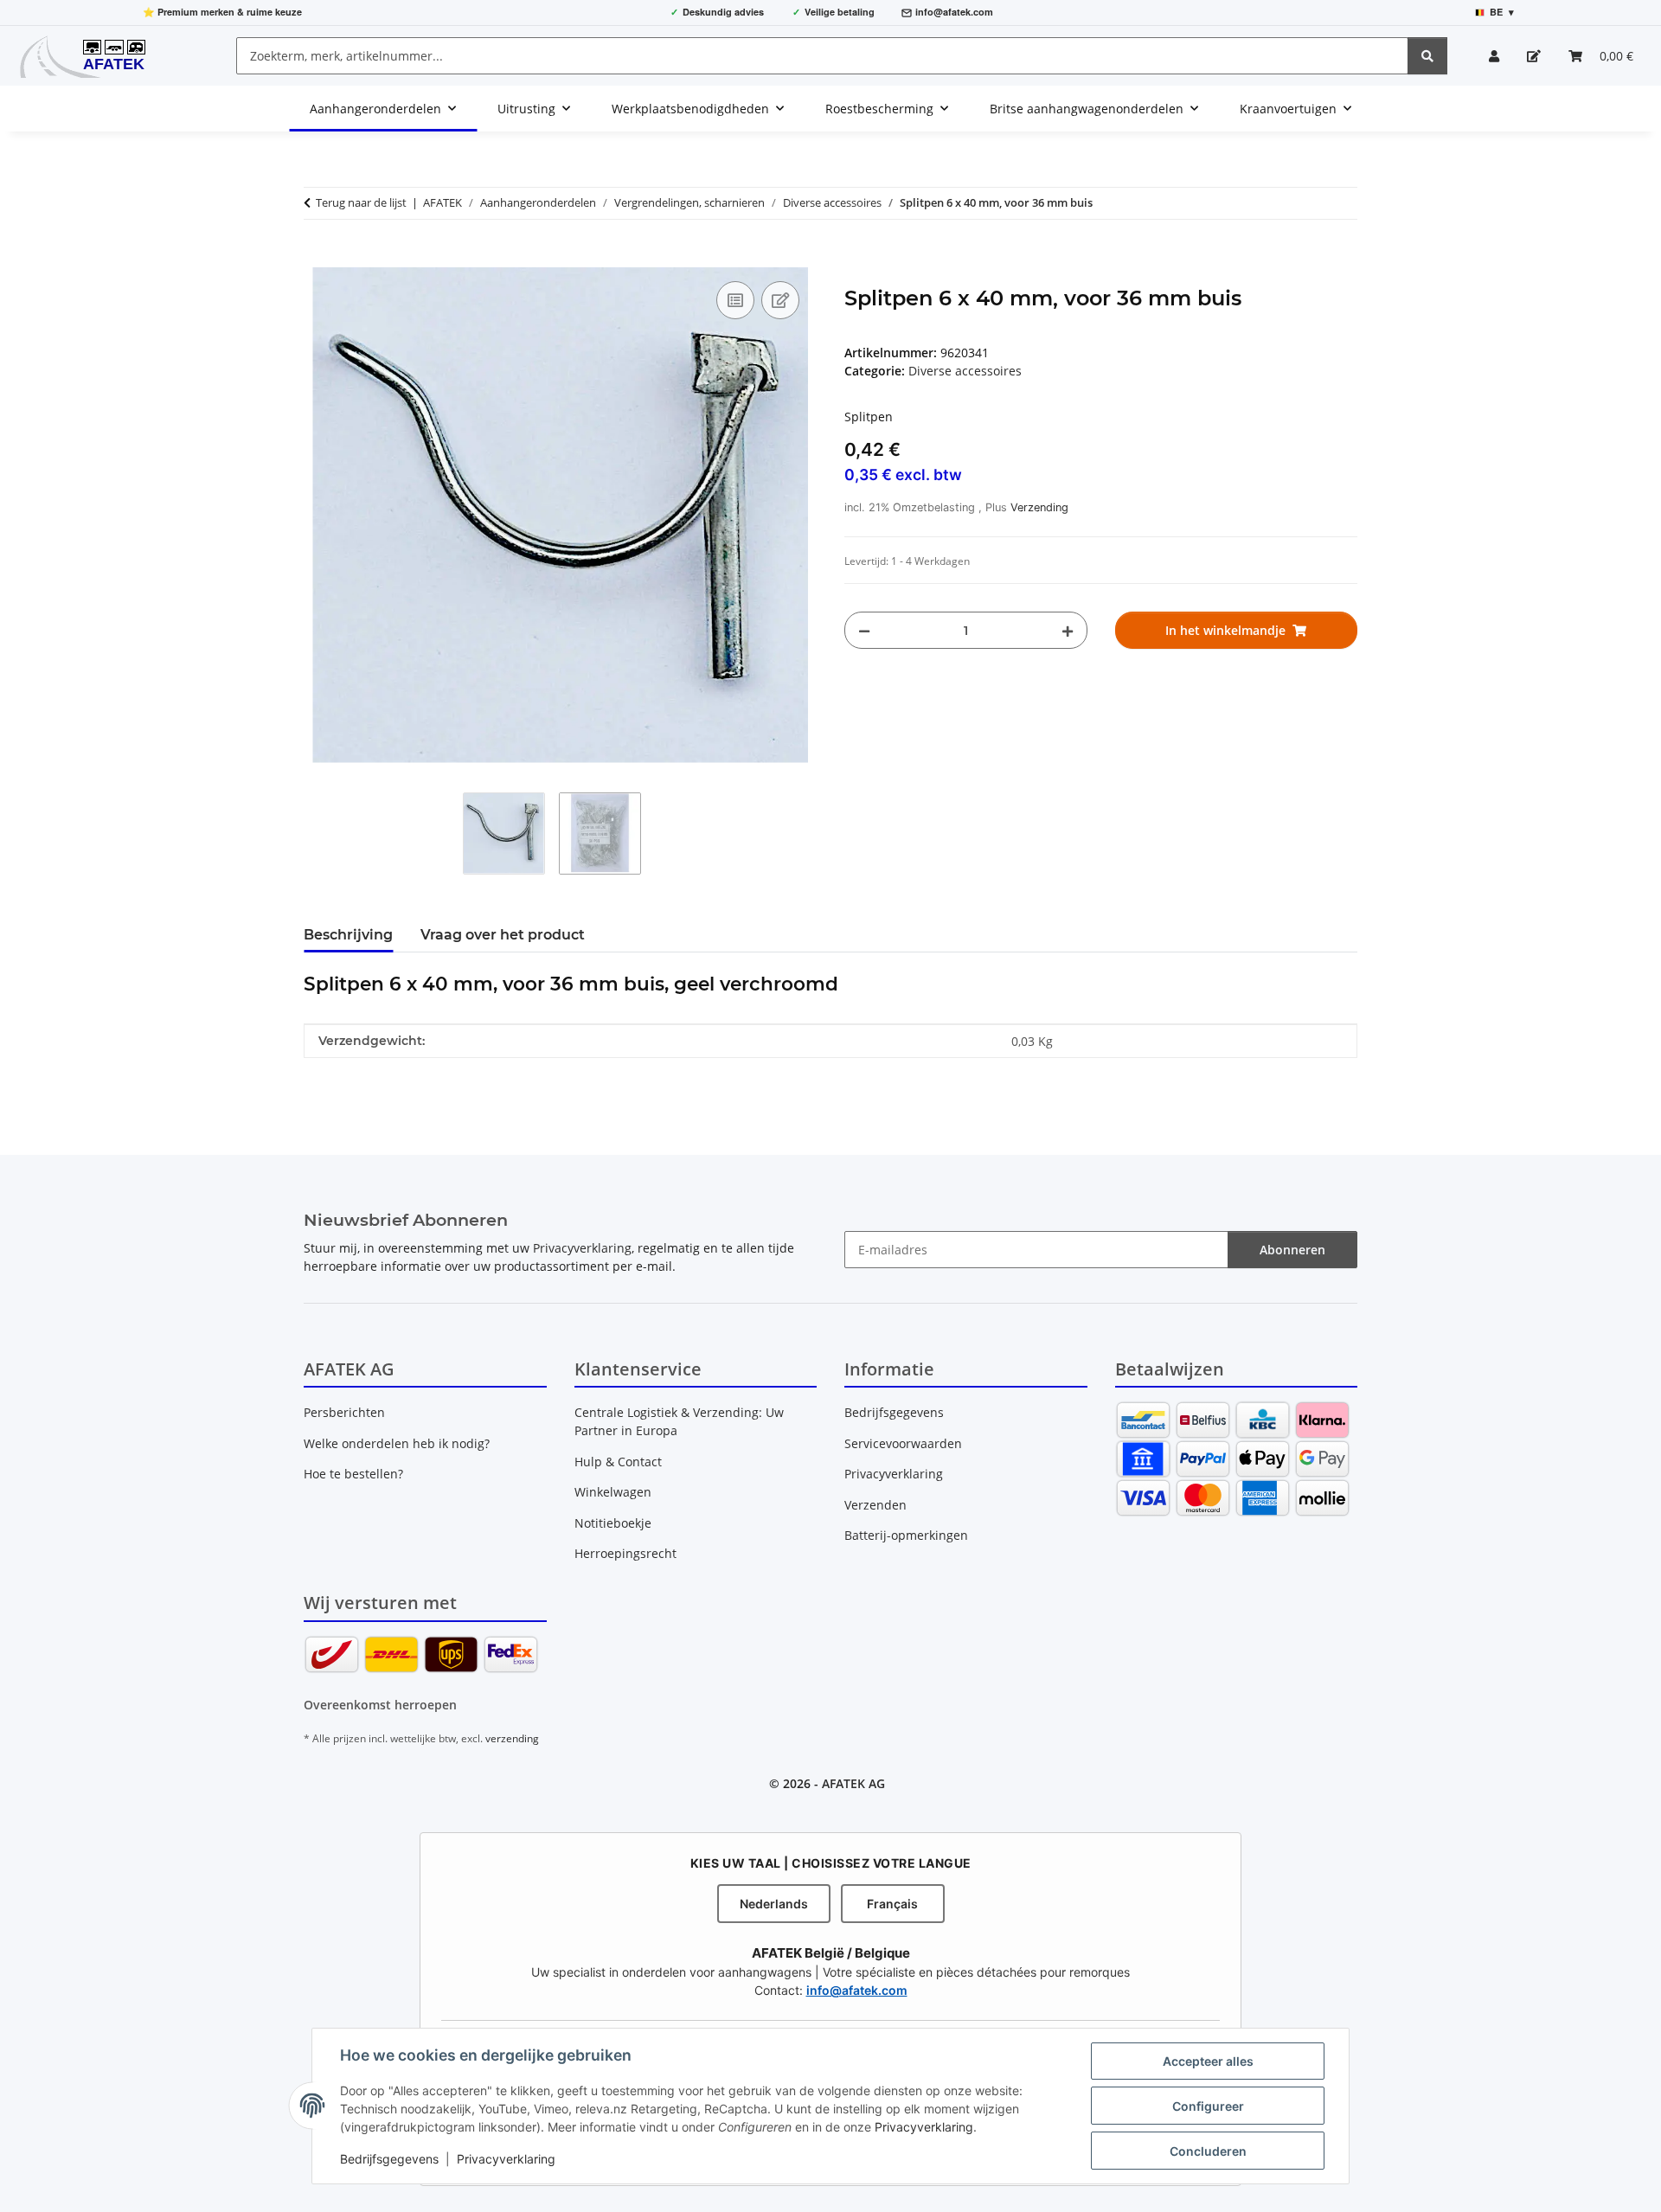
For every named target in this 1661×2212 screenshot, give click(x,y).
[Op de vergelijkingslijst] (735, 300)
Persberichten (344, 1412)
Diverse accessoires (965, 371)
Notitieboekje (613, 1523)
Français (892, 1904)
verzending (512, 1738)
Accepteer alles (1208, 2061)
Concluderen (1208, 2151)
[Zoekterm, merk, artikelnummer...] (1427, 56)
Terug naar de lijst (361, 202)
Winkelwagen (613, 1492)
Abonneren (1292, 1250)
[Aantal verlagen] (864, 630)
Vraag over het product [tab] (503, 935)
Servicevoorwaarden (903, 1443)
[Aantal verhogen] (1068, 630)
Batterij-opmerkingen (906, 1535)
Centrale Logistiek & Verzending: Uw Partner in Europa (679, 1421)
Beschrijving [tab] (348, 935)
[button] (1494, 56)
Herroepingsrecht (625, 1553)
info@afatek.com (954, 12)
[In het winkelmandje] (317, 258)
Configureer (1208, 2106)
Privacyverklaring (924, 2127)
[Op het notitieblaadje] (780, 300)
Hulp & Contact (618, 1462)
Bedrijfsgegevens (389, 2159)
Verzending (1039, 507)
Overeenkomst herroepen (380, 1705)
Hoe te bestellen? (353, 1474)
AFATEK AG (853, 1783)
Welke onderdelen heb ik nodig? (397, 1443)
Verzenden (875, 1505)
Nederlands (774, 1904)
